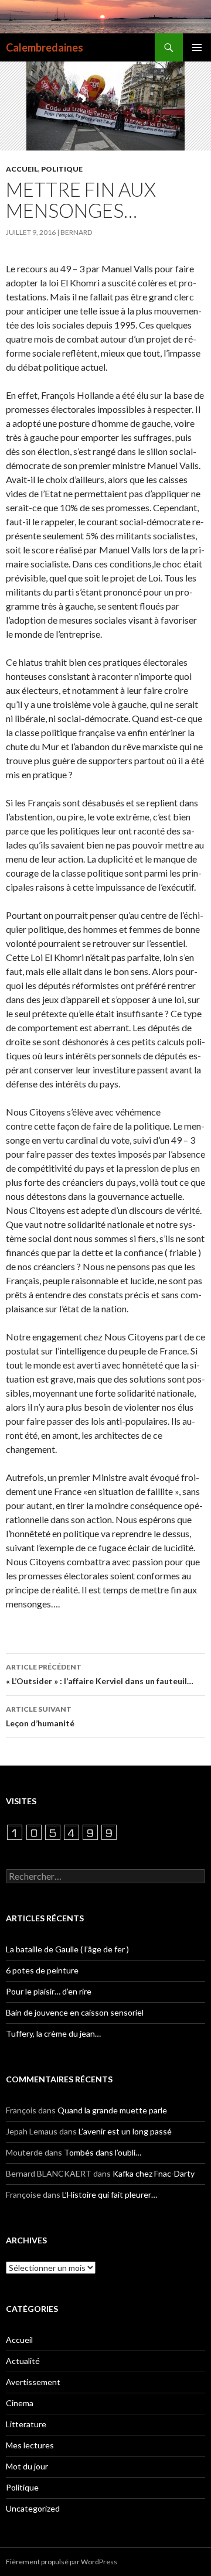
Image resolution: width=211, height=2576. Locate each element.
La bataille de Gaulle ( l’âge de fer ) (67, 1949)
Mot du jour (27, 2466)
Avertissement (33, 2382)
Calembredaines (45, 47)
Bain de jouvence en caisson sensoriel (75, 2012)
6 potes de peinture (42, 1970)
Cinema (20, 2403)
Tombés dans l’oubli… (103, 2152)
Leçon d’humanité (40, 1716)
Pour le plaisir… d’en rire (49, 1991)
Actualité (23, 2361)
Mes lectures (30, 2445)
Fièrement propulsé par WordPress (62, 2562)
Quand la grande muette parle (112, 2110)
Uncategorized (33, 2508)
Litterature (26, 2424)
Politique (62, 169)
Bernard (76, 232)
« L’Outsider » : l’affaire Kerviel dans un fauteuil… (100, 1674)
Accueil (22, 169)
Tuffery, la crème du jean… (53, 2033)
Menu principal (197, 47)
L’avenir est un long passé (125, 2131)
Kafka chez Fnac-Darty (154, 2173)
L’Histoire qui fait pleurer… (110, 2194)
